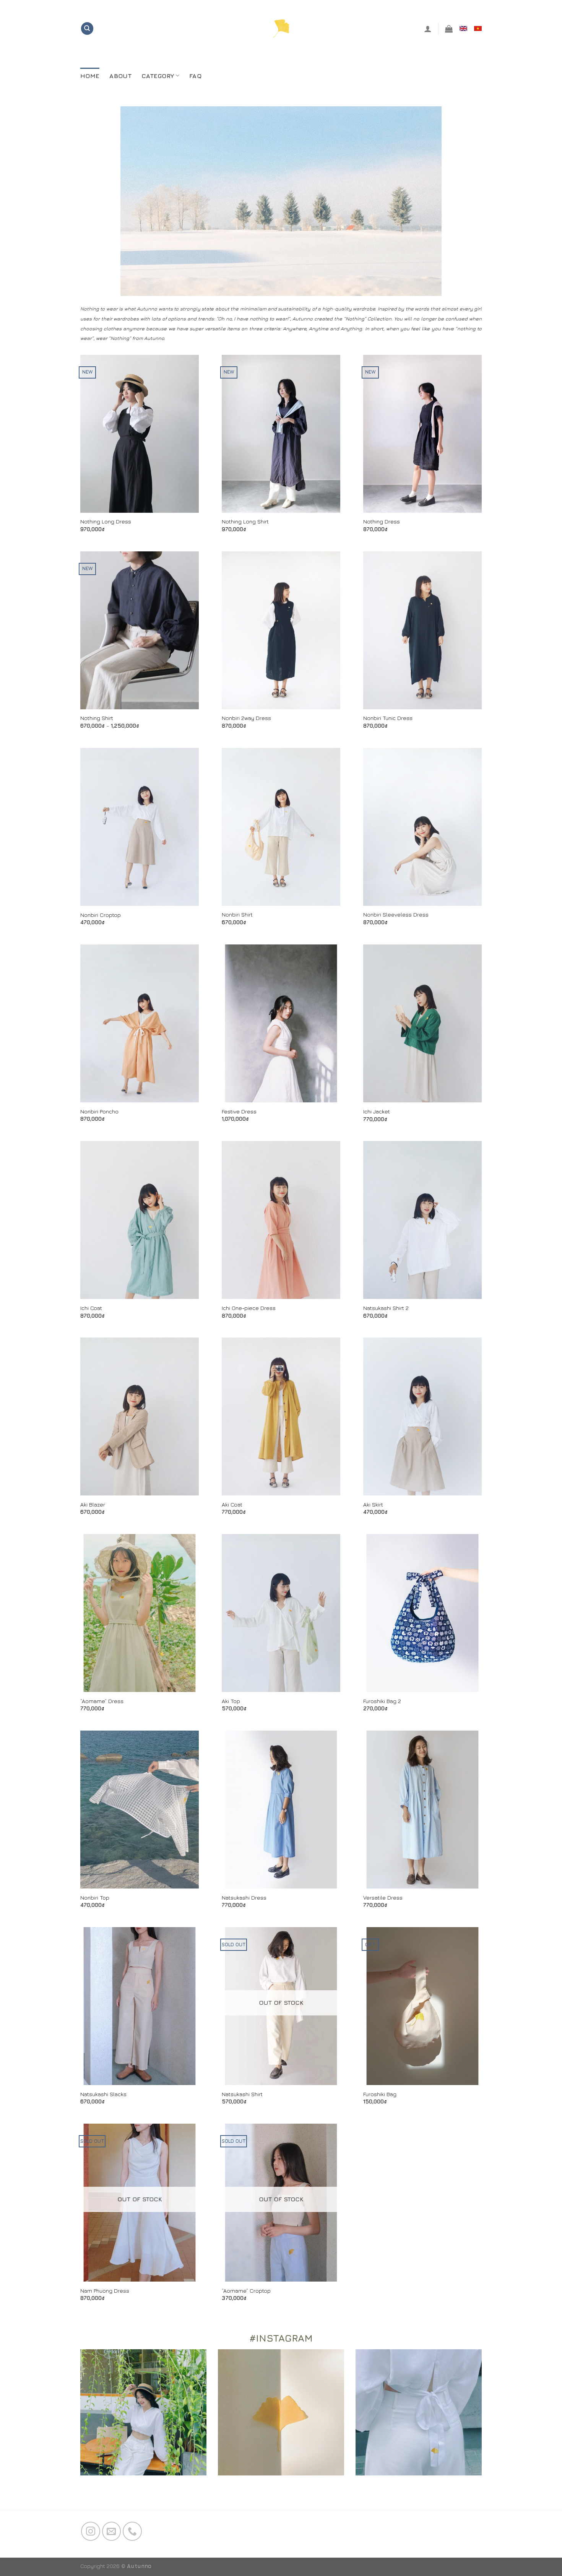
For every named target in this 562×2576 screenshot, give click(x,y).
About (120, 76)
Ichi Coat (91, 1308)
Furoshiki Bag (380, 2094)
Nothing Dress (382, 521)
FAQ (195, 76)
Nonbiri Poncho (99, 1111)
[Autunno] (281, 28)
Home (90, 76)
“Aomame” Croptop (246, 2291)
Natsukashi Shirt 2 (386, 1308)
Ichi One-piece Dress (249, 1308)
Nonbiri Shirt (237, 914)
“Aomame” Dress (102, 1701)
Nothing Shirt (97, 718)
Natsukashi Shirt (242, 2094)
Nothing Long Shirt (245, 521)
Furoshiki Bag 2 (382, 1701)
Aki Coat (232, 1504)
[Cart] (449, 29)
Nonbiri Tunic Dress (388, 718)
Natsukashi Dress (244, 1897)
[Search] (87, 28)
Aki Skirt (373, 1504)
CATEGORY (158, 76)
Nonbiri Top (95, 1897)
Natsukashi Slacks (103, 2094)
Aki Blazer (93, 1504)
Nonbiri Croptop (101, 915)
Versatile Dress (383, 1897)
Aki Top (231, 1701)
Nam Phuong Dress (105, 2291)
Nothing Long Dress (106, 521)
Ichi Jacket (377, 1111)
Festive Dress (239, 1111)
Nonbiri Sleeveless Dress (396, 914)
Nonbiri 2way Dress (246, 718)
